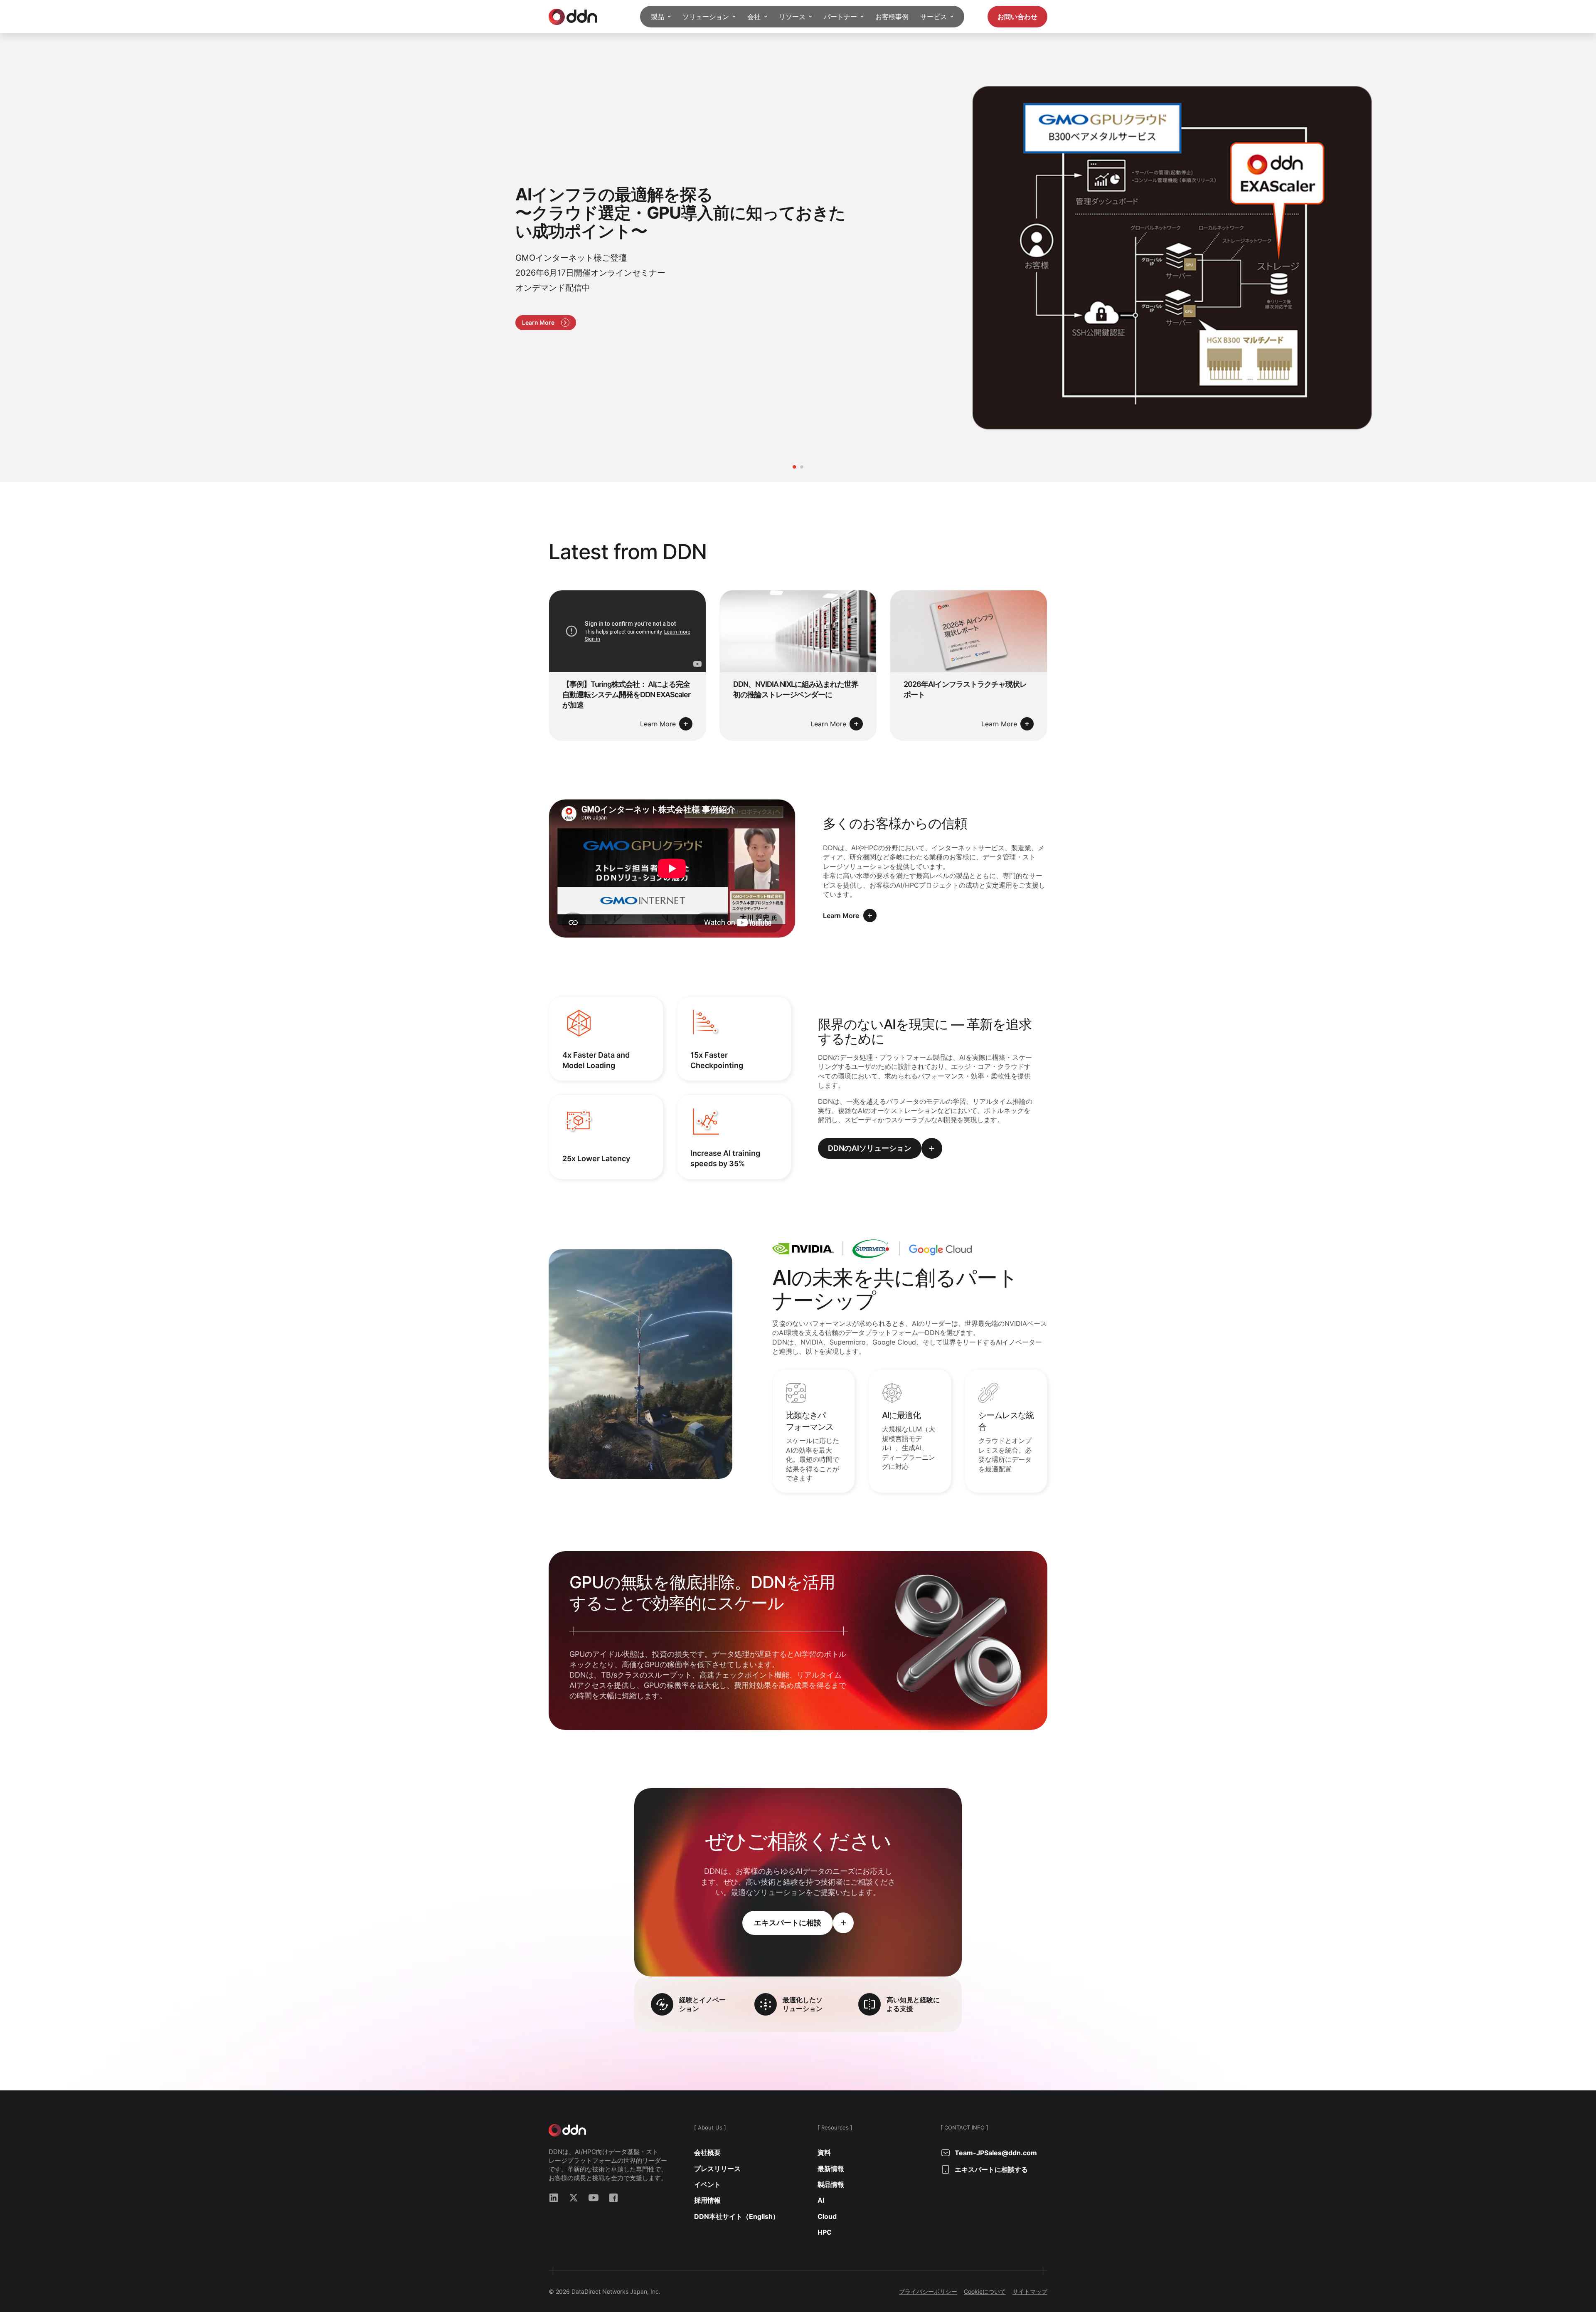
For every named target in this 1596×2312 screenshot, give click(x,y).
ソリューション (706, 17)
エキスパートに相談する (991, 2169)
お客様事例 (892, 17)
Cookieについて (985, 2291)
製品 (658, 17)
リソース (792, 17)
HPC (825, 2232)
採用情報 (707, 2200)
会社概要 (707, 2152)
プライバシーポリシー (928, 2291)
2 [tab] (802, 467)
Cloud (827, 2216)
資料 (824, 2152)
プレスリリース (717, 2169)
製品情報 (831, 2184)
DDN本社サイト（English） (737, 2216)
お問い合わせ (1017, 17)
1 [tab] (794, 467)
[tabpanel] (798, 258)
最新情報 (831, 2169)
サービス (933, 17)
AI (821, 2200)
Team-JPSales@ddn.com (996, 2153)
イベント (707, 2184)
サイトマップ (1030, 2291)
